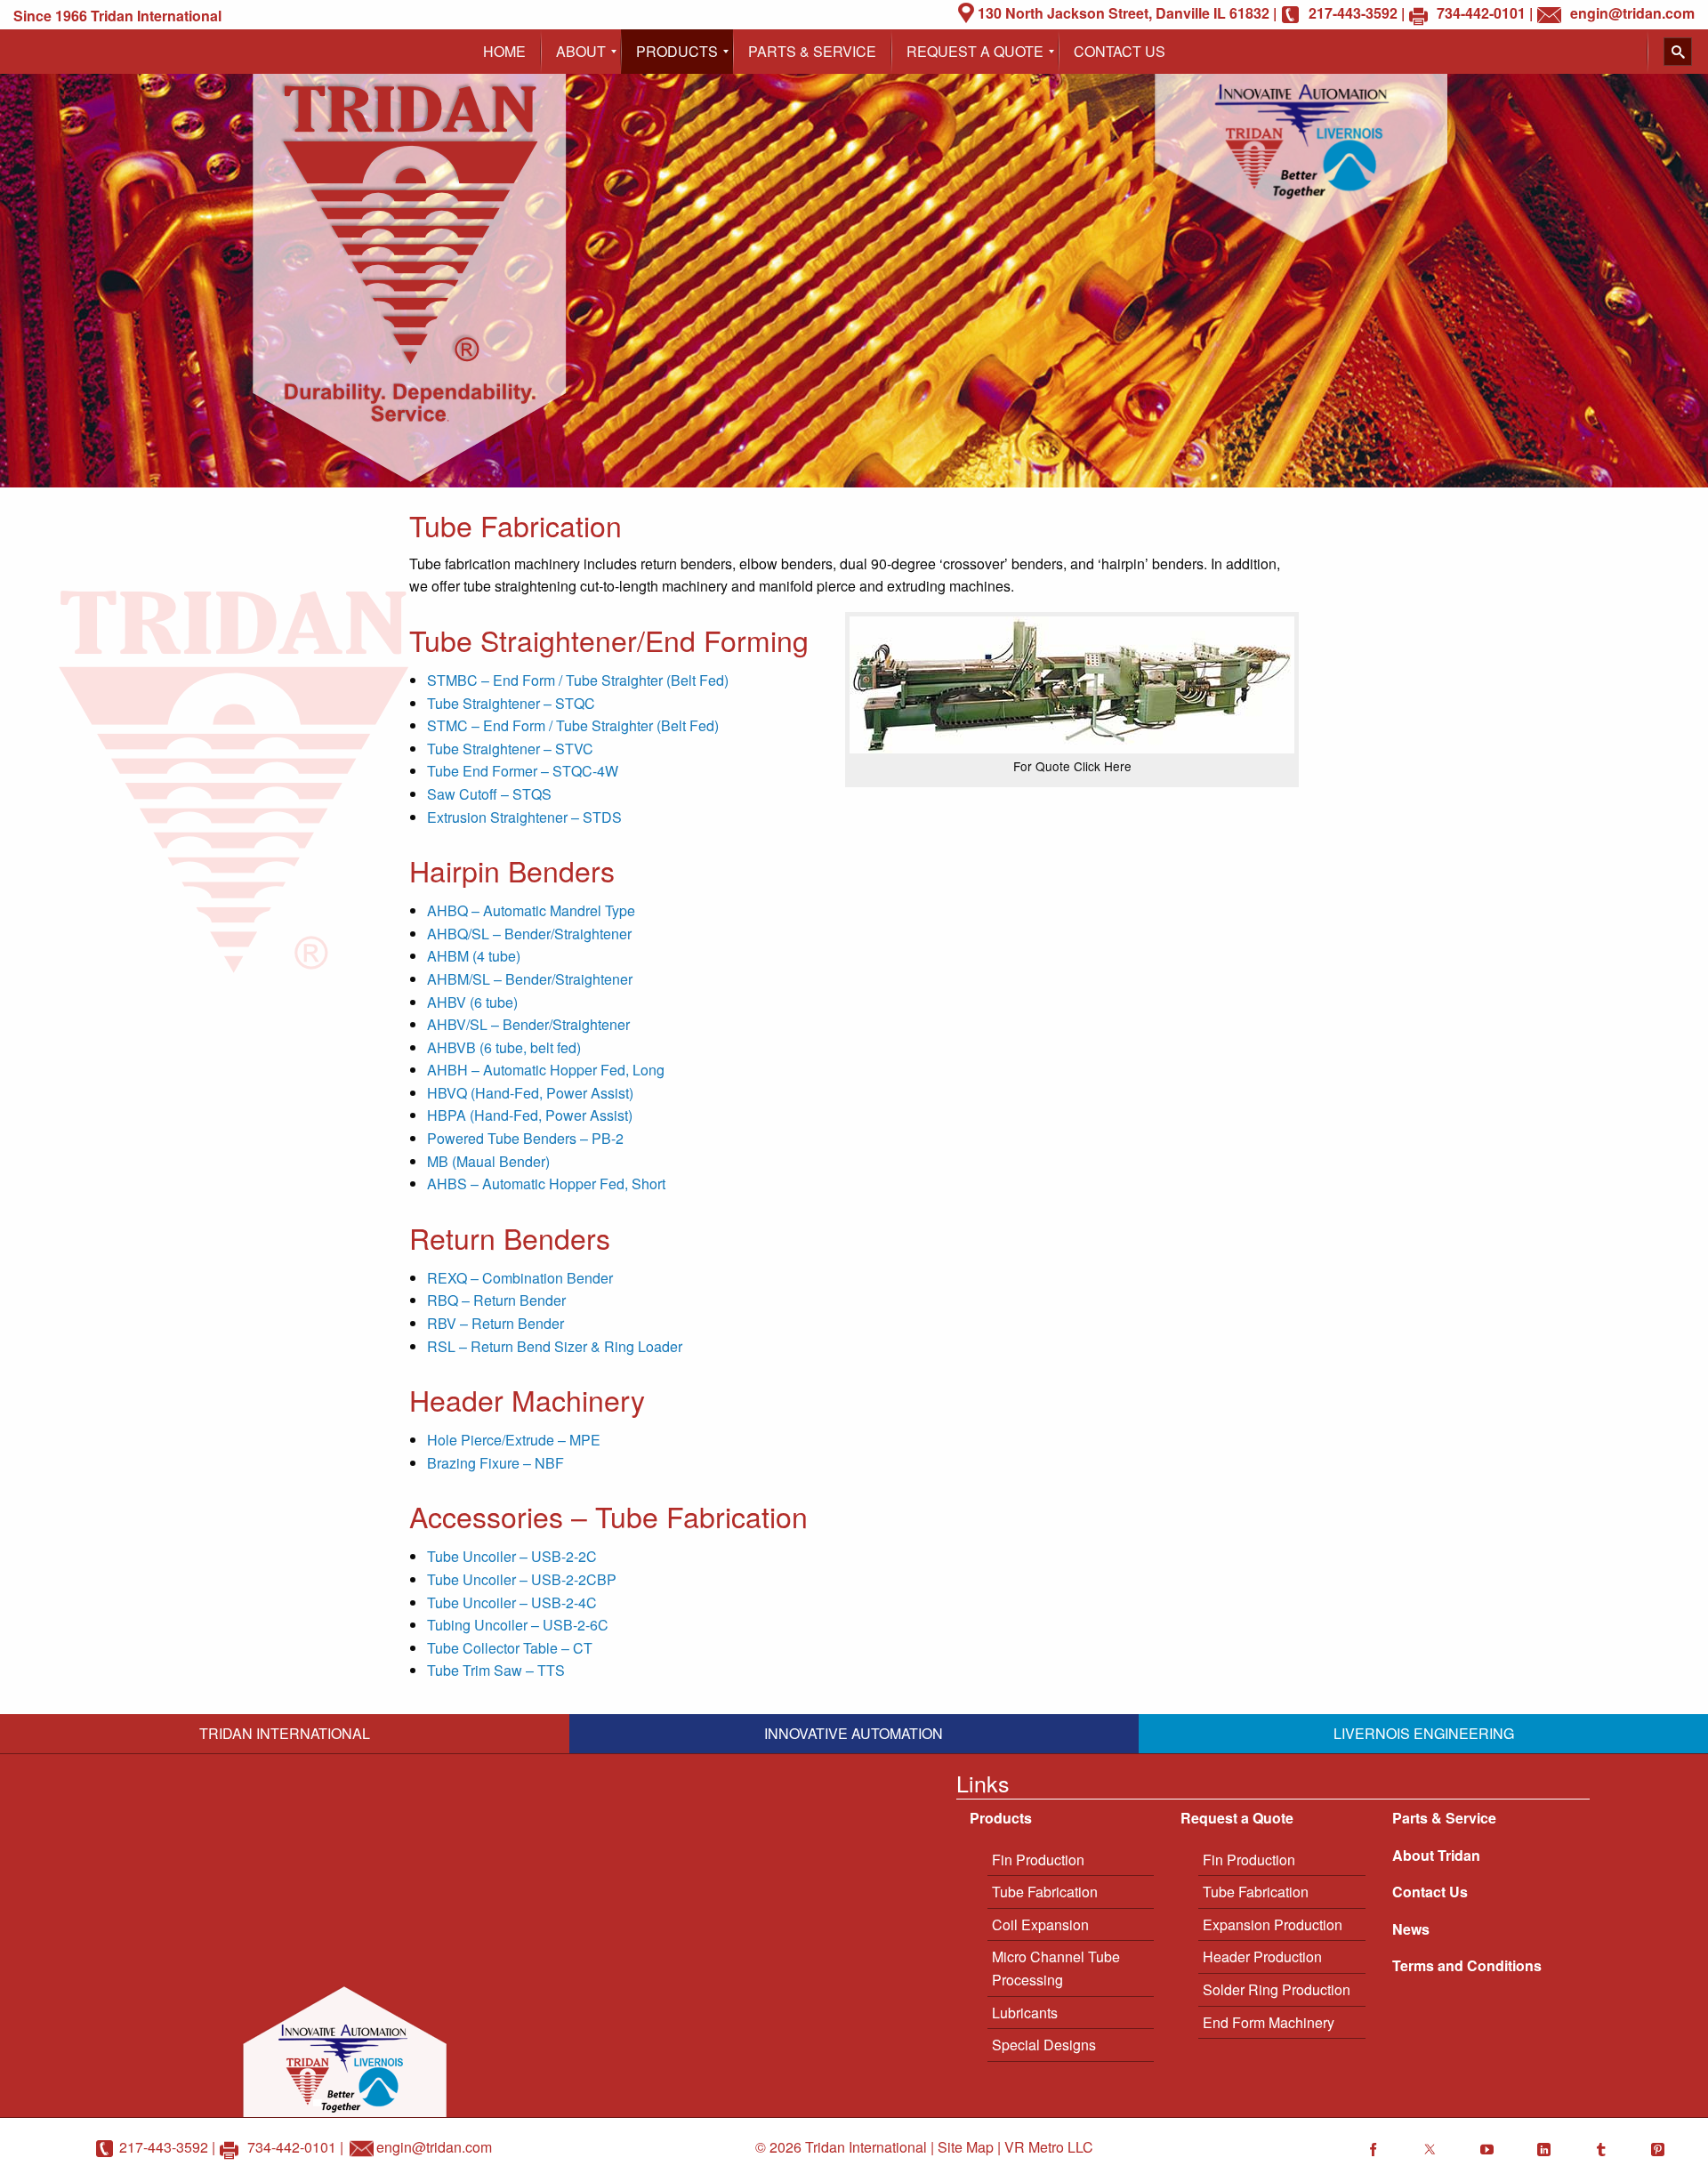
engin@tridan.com (434, 2147)
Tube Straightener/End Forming (609, 640)
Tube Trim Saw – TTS (496, 1670)
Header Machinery (527, 1399)
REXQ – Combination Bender (520, 1278)
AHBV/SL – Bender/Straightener (528, 1024)
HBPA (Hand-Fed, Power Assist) (530, 1115)
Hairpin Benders (512, 870)
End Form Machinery (1269, 2022)
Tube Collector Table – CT (510, 1648)
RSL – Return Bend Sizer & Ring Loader (555, 1346)
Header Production (1262, 1957)
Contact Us (1430, 1892)
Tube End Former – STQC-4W (523, 771)
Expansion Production (1273, 1924)
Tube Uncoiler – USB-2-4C (512, 1602)
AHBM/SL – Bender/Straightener (530, 979)
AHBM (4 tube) (474, 956)
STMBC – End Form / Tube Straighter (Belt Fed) (578, 680)
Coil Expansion (1040, 1924)
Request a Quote (1237, 1818)
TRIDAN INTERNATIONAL (285, 1733)
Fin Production (1038, 1860)
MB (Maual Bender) (488, 1161)
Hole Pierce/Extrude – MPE (514, 1440)
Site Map (966, 2147)
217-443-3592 (164, 2147)
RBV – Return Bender (495, 1323)
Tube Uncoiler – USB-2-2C (512, 1556)
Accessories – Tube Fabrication (608, 1516)
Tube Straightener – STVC (510, 749)
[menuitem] (504, 52)
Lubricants (1025, 2013)
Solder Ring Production (1277, 1989)
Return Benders (510, 1237)
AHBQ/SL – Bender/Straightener (529, 934)
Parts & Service (1444, 1818)
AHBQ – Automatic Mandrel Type (531, 910)
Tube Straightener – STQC (511, 703)
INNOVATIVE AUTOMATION (854, 1733)
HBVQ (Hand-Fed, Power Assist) (530, 1093)
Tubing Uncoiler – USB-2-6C (518, 1625)
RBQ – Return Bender (496, 1300)
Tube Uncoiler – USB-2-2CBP (522, 1579)
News (1411, 1929)
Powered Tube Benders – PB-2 (525, 1138)
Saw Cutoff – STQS (489, 794)
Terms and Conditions (1467, 1965)
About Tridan (1436, 1855)
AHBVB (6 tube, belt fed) (504, 1047)
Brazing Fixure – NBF (495, 1463)
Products (1001, 1818)
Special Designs (1044, 2045)
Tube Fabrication (1045, 1892)
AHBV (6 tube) (472, 1002)
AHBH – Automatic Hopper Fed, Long (546, 1070)
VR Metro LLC (1049, 2147)
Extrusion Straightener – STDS (524, 817)
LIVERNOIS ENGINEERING (1424, 1733)
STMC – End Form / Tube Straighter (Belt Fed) (573, 725)
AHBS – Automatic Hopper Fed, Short (546, 1184)
